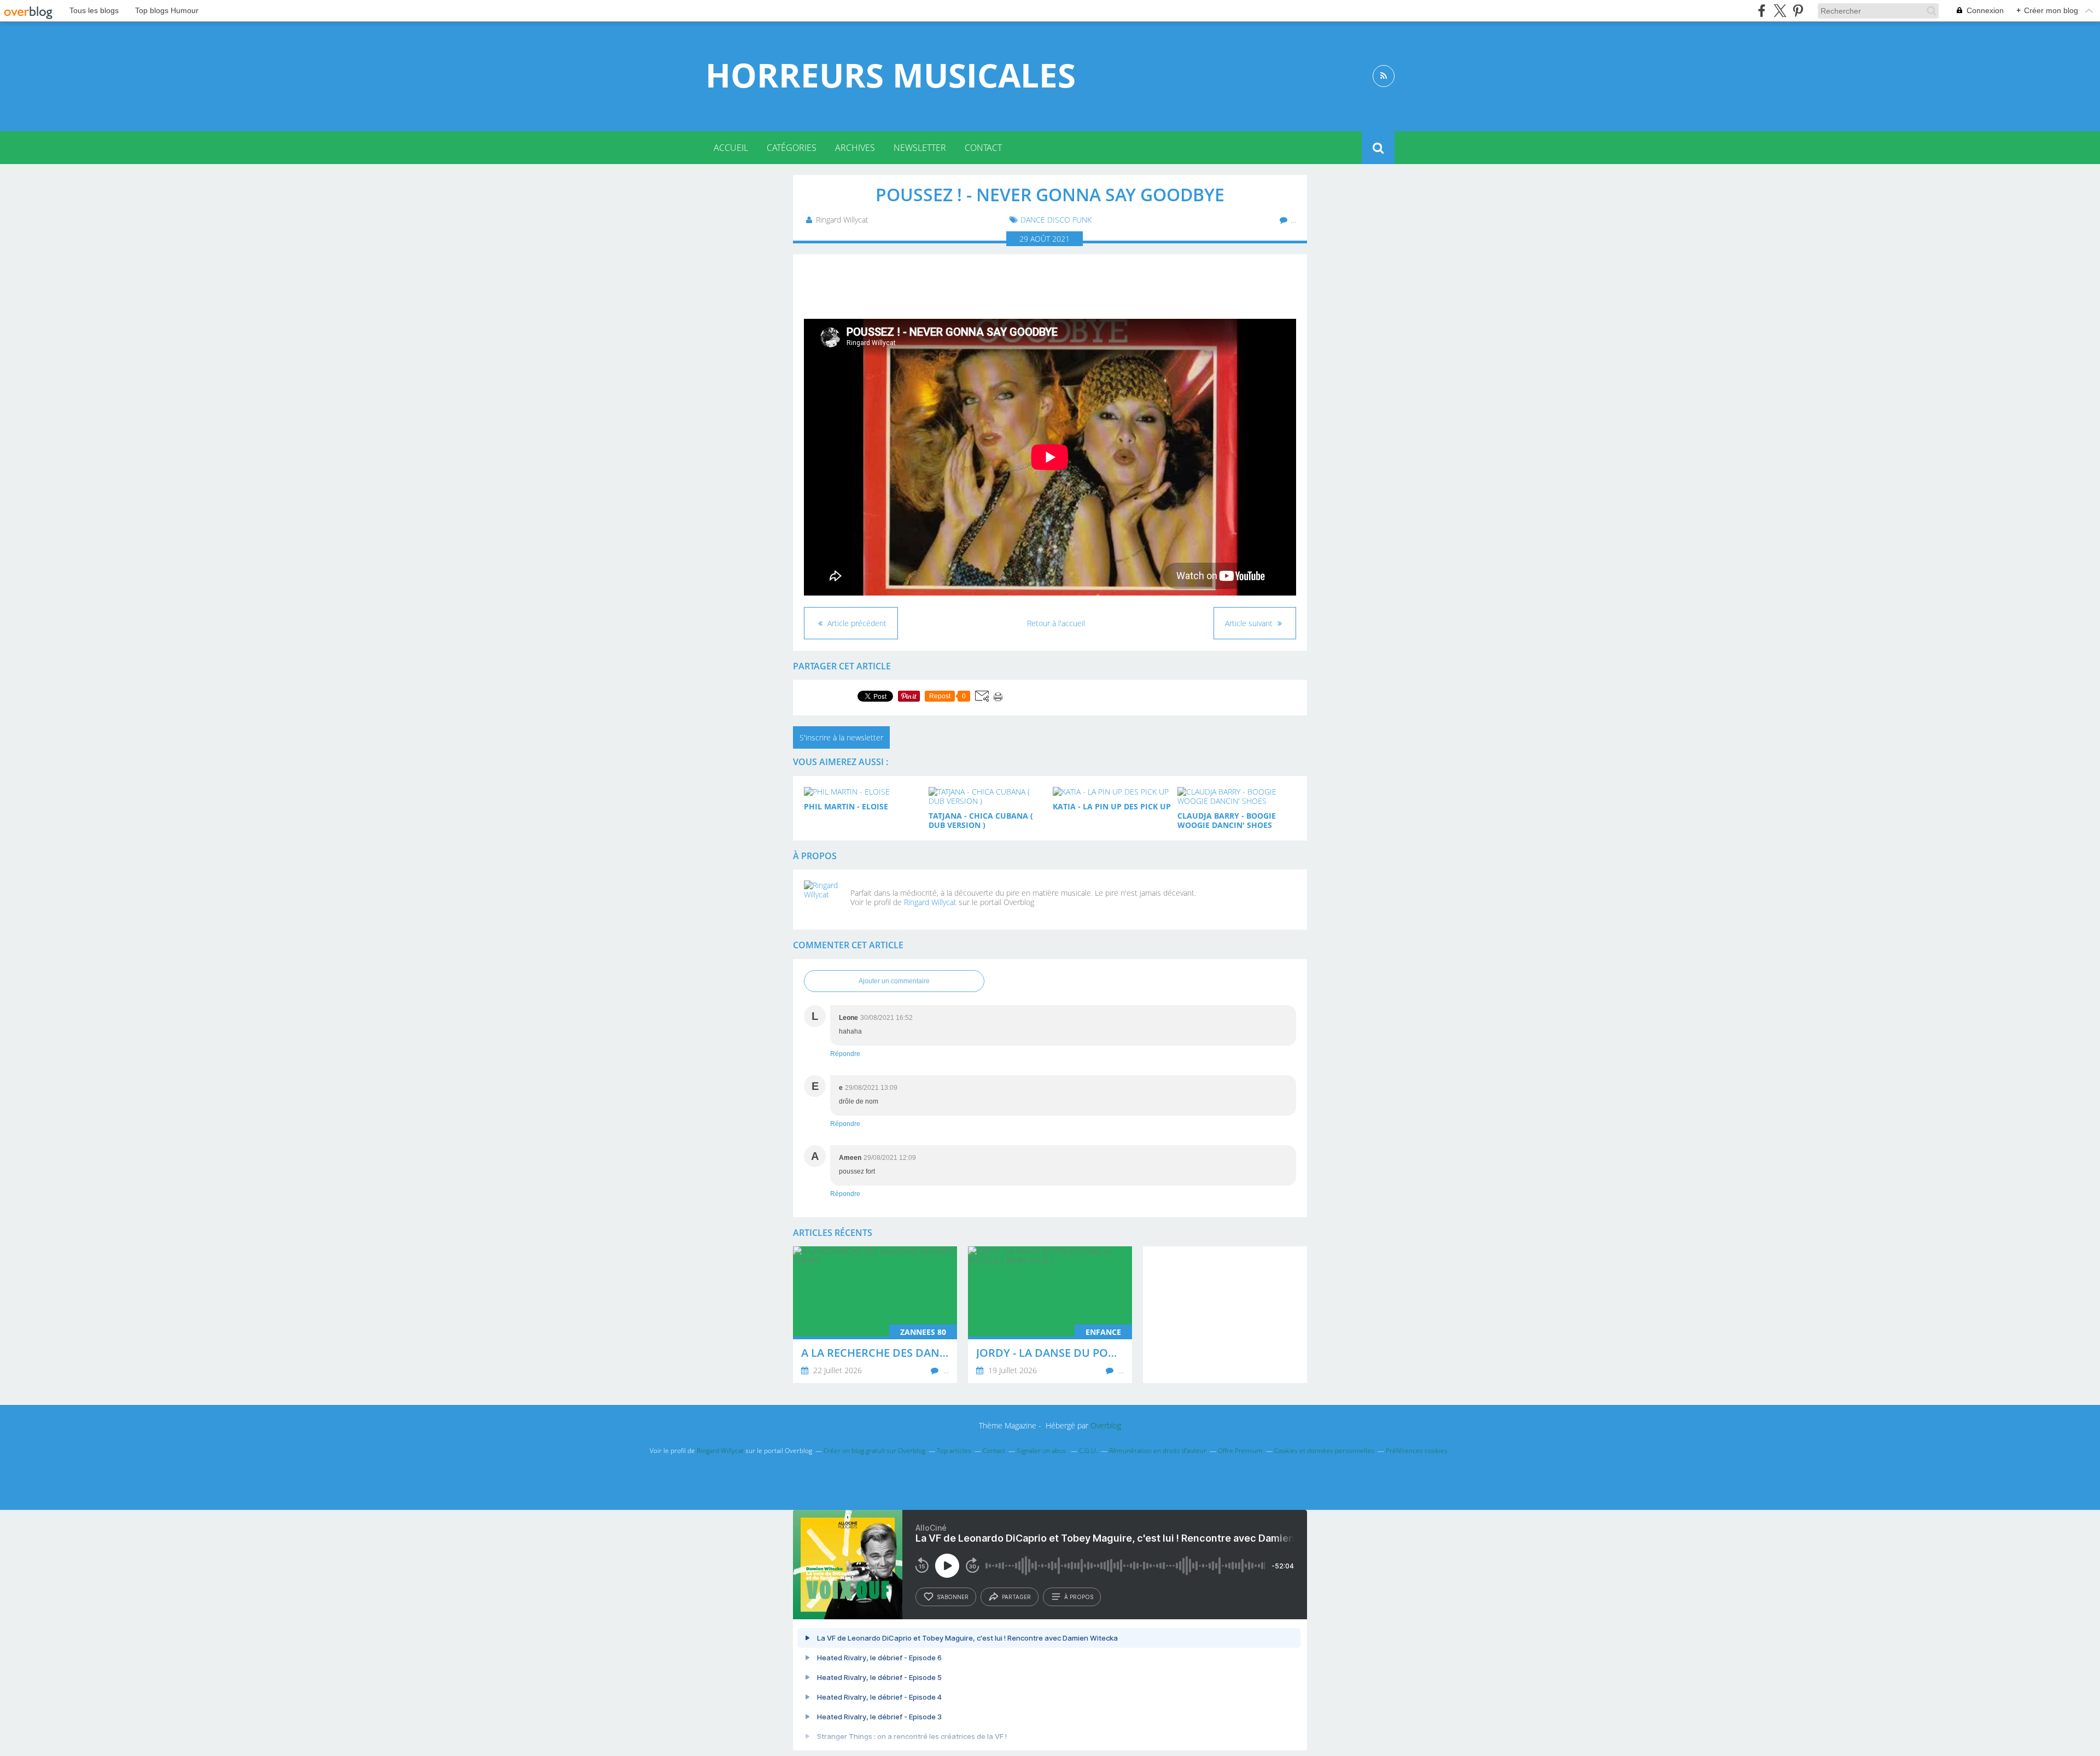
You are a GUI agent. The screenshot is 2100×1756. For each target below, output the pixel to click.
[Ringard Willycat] (823, 900)
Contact (983, 148)
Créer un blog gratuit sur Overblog (874, 1451)
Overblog (1106, 1425)
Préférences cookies (1417, 1451)
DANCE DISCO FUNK (1056, 220)
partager (1016, 1597)
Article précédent (856, 623)
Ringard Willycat (930, 902)
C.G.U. (1088, 1451)
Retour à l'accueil (1056, 623)
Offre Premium (1240, 1451)
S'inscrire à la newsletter (841, 737)
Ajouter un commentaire (894, 981)
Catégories (792, 148)
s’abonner (953, 1597)
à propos (1079, 1597)
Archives (855, 148)
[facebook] (1762, 11)
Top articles (954, 1451)
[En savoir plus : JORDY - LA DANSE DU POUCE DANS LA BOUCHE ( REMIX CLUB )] (1050, 1315)
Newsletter (920, 148)
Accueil (731, 148)
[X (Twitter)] (1780, 11)
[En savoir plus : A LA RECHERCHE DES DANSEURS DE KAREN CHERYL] (875, 1315)
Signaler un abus (1042, 1451)
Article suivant (1250, 623)
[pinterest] (1798, 11)
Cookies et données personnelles (1324, 1451)
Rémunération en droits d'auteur (1158, 1451)
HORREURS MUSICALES (891, 75)
